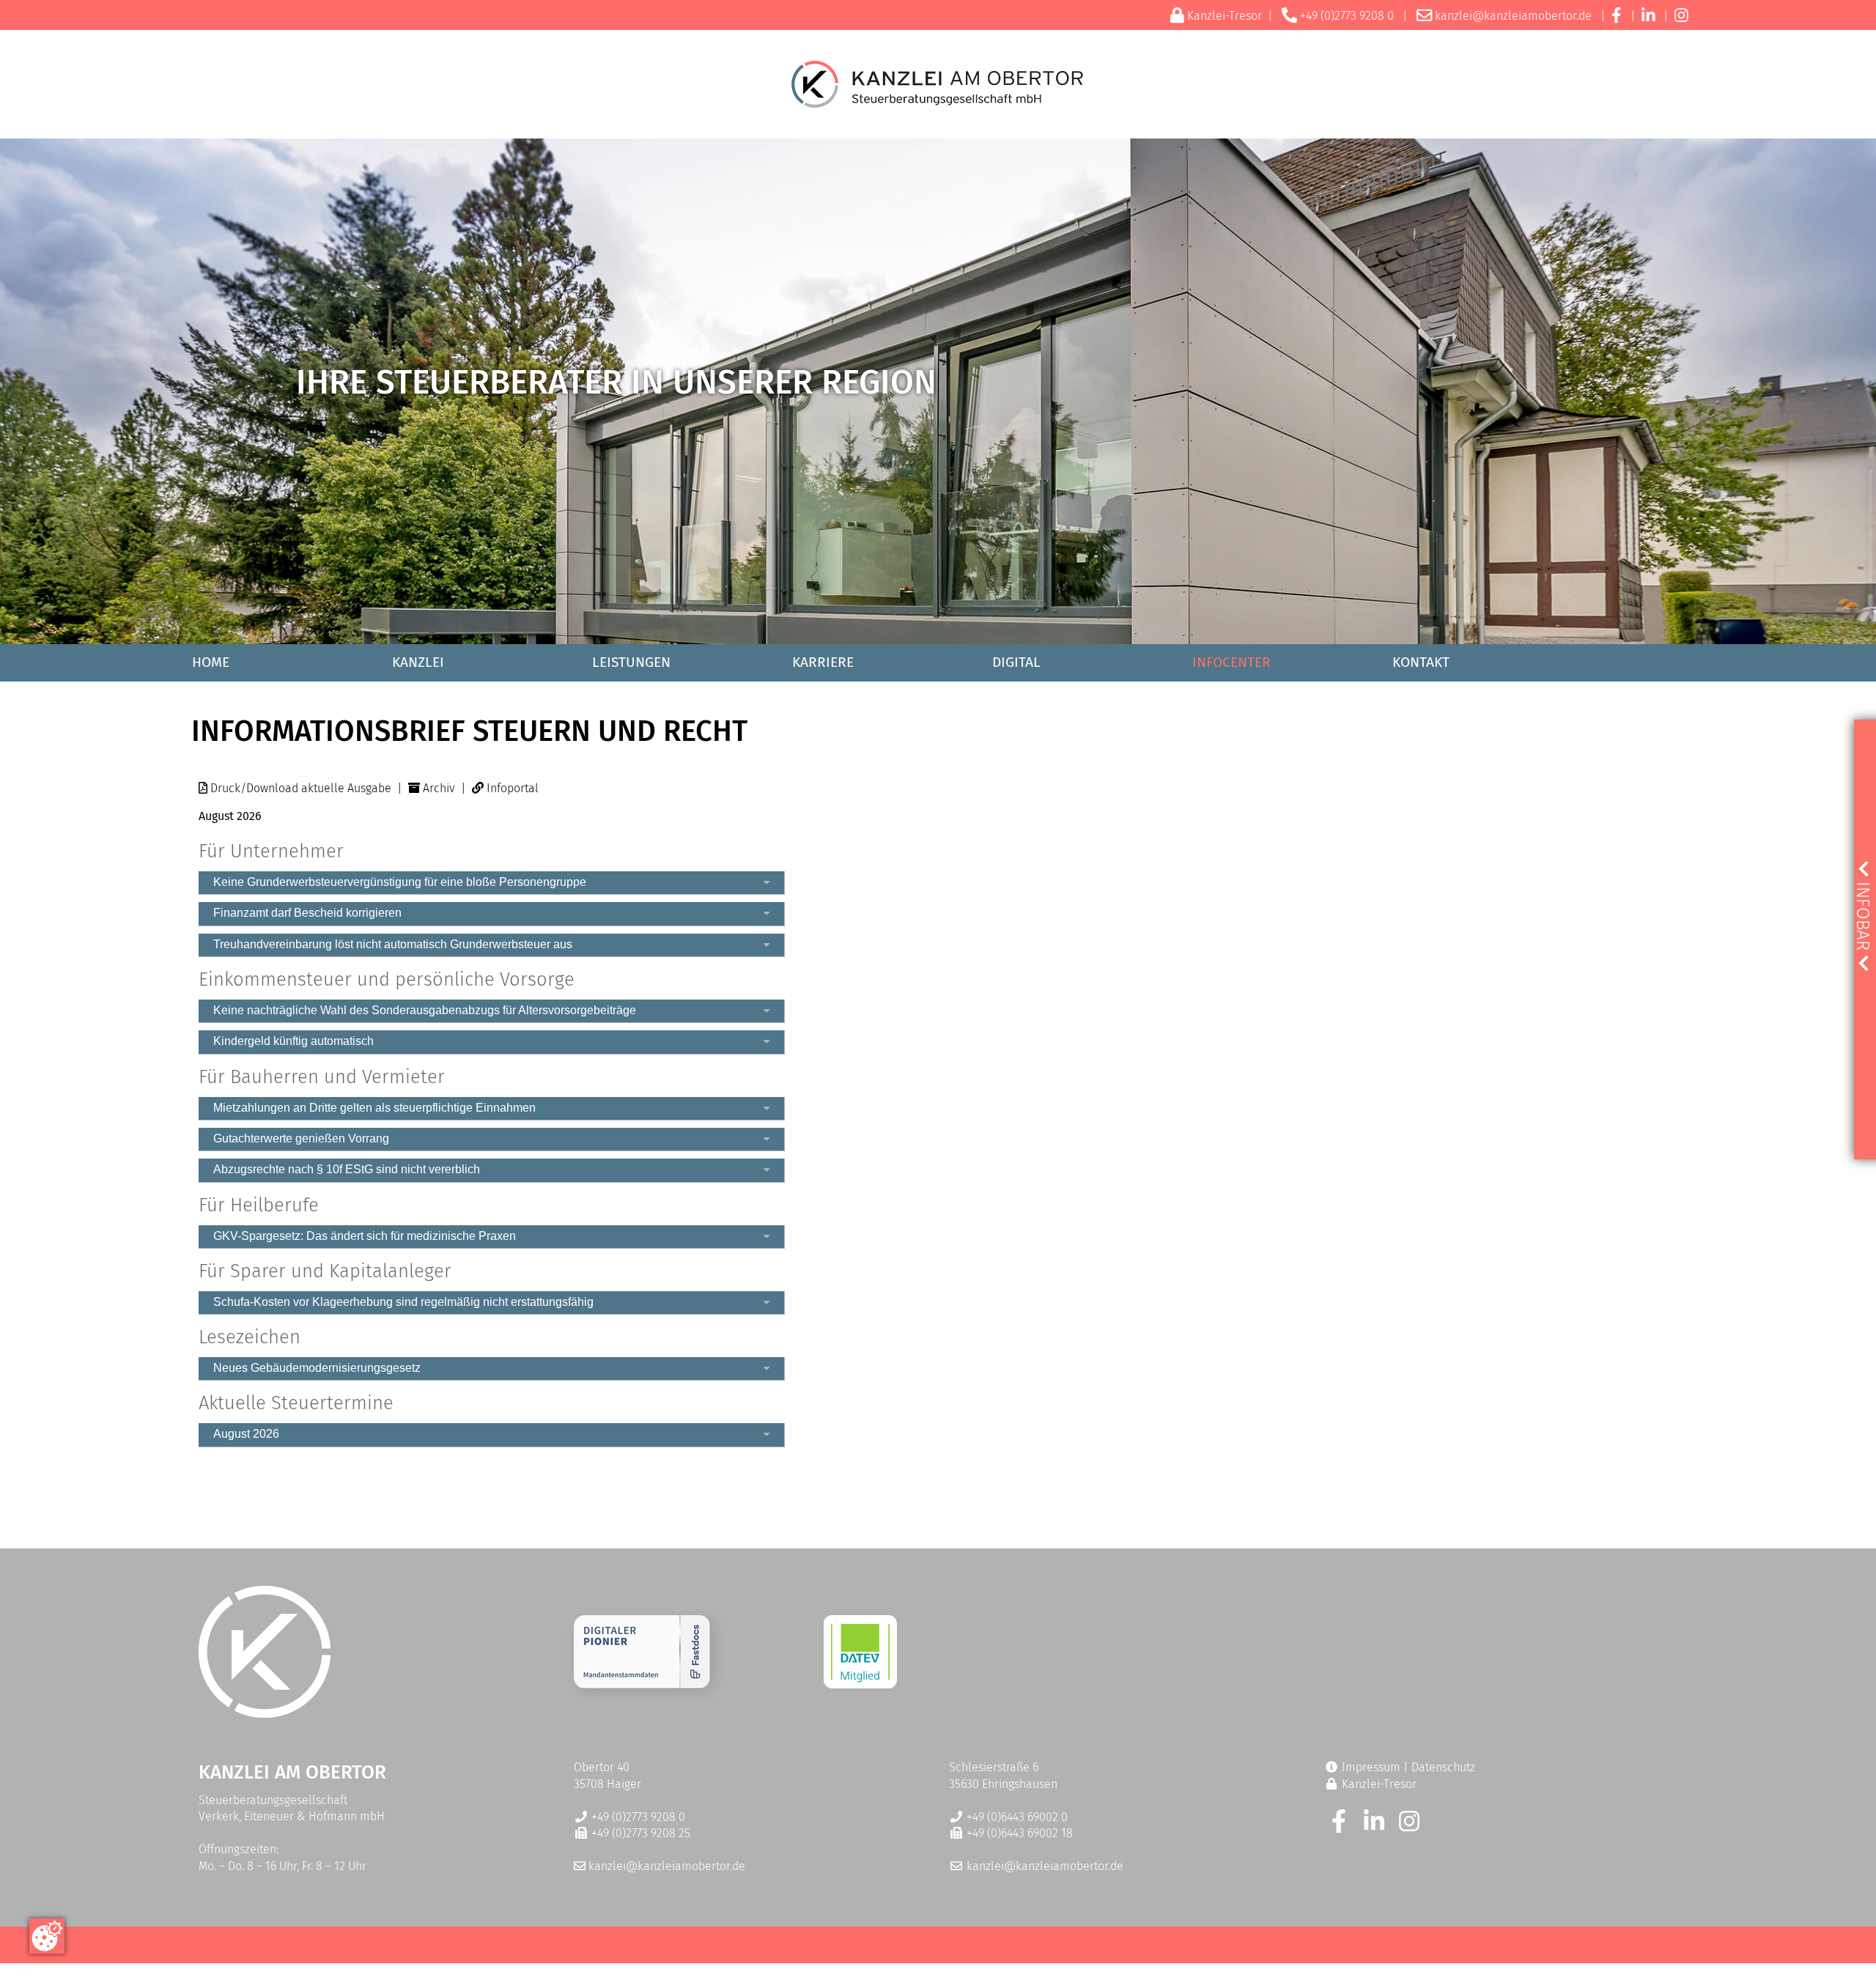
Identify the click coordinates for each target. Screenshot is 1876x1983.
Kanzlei (418, 662)
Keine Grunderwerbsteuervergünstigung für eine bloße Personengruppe (400, 882)
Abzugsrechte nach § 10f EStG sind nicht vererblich (347, 1169)
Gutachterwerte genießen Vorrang (301, 1138)
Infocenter (1231, 662)
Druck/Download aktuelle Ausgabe (301, 788)
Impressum (1371, 1767)
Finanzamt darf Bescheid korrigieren (307, 913)
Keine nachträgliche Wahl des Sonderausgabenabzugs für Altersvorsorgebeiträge (425, 1010)
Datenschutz (1443, 1767)
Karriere (823, 662)
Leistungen (631, 662)
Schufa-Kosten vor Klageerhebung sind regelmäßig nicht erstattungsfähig (403, 1302)
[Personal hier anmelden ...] (642, 1684)
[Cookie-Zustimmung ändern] (47, 1936)
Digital (1016, 662)
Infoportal (513, 788)
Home (211, 662)
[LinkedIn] (1648, 16)
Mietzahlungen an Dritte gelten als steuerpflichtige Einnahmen (374, 1108)
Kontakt (1421, 662)
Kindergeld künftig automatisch (293, 1041)
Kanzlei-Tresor (1225, 16)
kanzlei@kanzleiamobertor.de (1513, 16)
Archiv (439, 788)
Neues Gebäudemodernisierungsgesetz (317, 1368)
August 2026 (246, 1434)
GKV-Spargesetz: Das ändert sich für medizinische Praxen (365, 1236)
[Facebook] (1616, 16)
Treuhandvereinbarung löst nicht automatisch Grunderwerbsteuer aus (393, 944)
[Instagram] (1681, 16)
